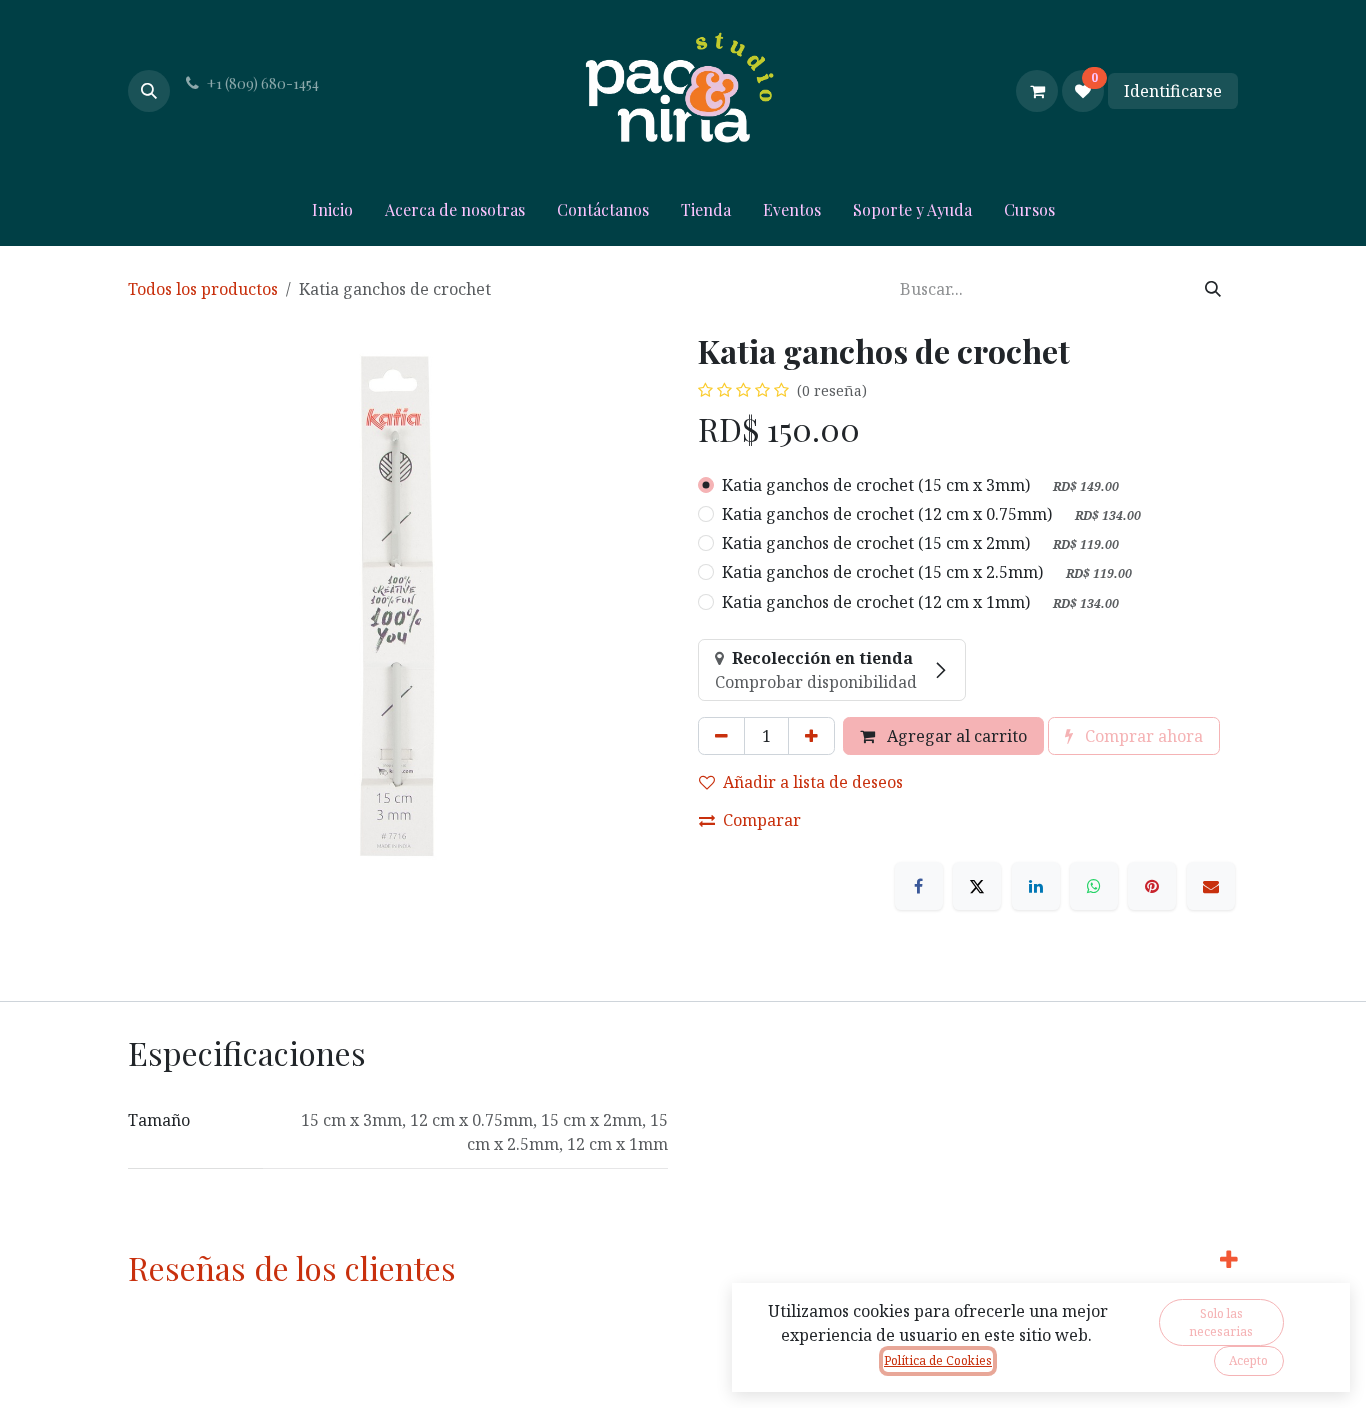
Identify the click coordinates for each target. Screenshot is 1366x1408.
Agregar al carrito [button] (955, 736)
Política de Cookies (938, 1360)
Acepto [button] (1248, 1360)
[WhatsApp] (1094, 886)
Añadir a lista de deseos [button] (813, 782)
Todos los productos (203, 289)
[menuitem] (332, 214)
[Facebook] (919, 886)
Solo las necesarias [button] (1221, 1322)
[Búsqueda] (1213, 289)
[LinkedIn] (1036, 886)
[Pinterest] (1152, 886)
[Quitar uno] (721, 736)
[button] (149, 91)
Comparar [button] (762, 820)
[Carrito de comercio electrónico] (1037, 91)
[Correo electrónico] (1211, 886)
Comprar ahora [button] (1142, 736)
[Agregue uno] (811, 736)
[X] (977, 886)
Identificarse (1173, 91)
